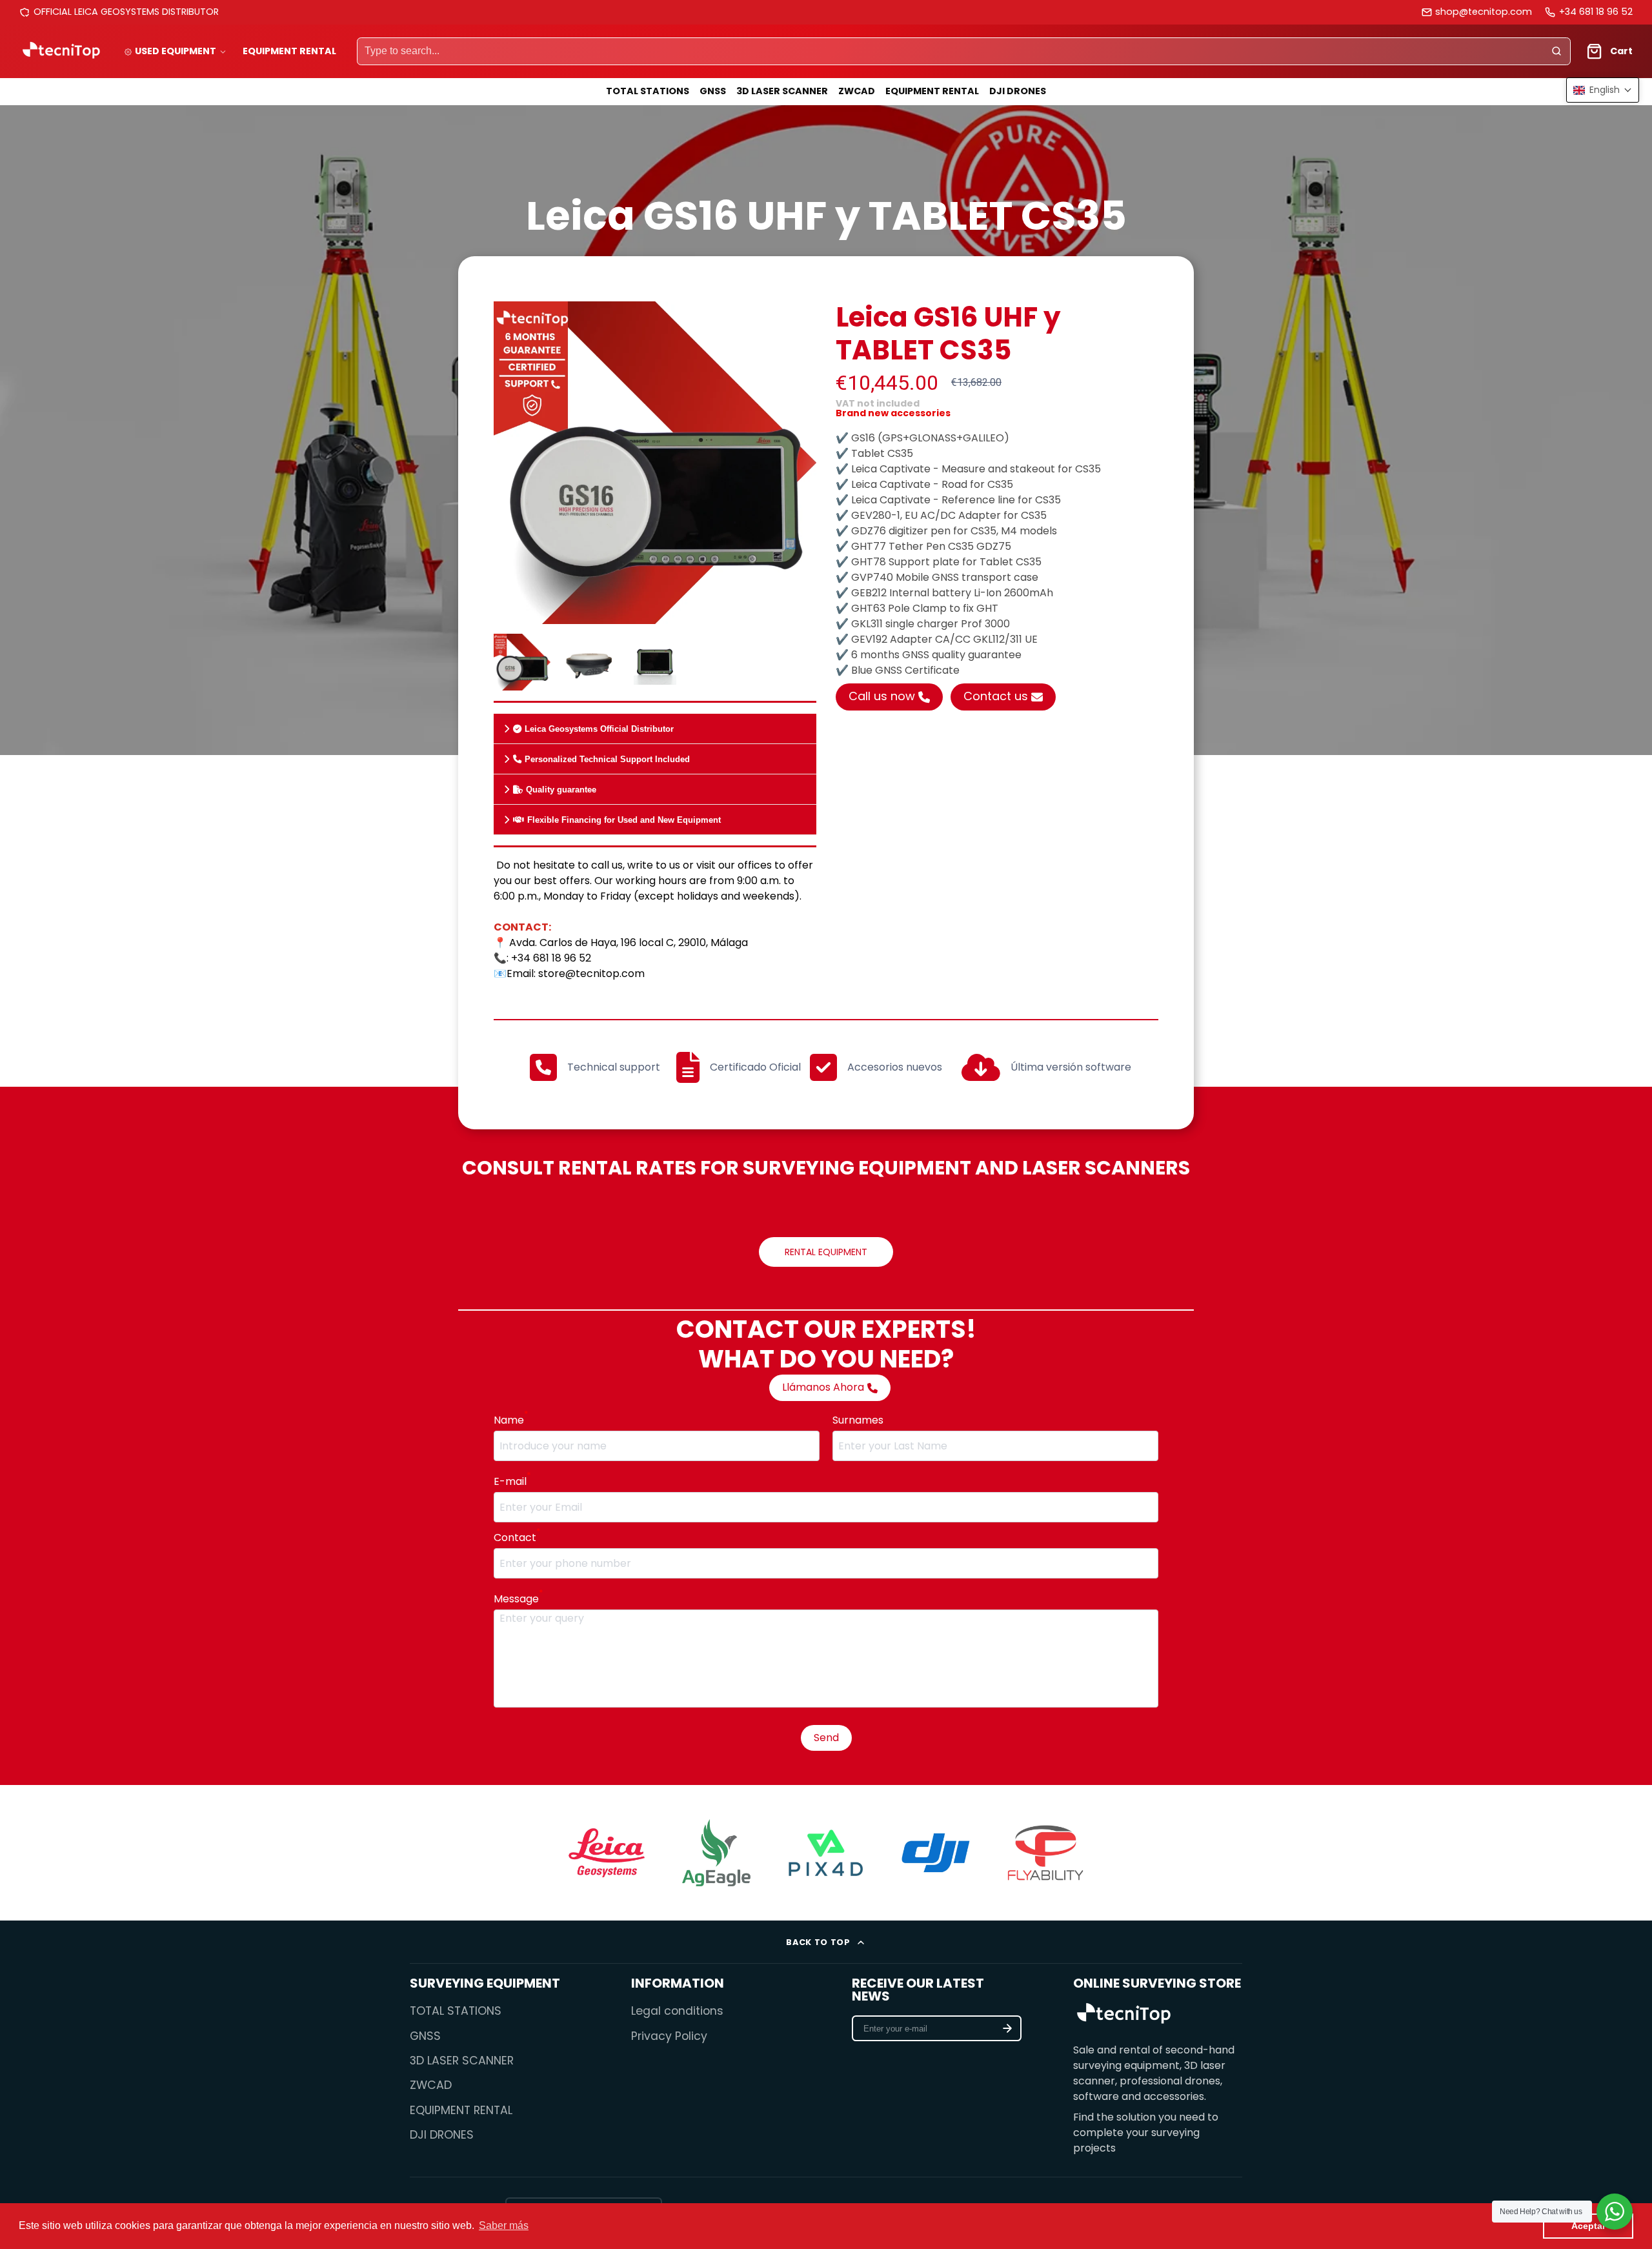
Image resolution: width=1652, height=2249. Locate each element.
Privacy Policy (669, 2036)
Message (518, 1599)
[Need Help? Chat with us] (1615, 2212)
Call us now (882, 696)
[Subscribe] (1007, 2028)
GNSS (713, 91)
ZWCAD (857, 91)
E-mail (512, 1481)
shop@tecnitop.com (1484, 12)
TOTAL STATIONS (648, 91)
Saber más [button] (504, 2225)
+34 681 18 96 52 (1596, 12)
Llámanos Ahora (823, 1387)
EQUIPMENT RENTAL (289, 51)
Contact (517, 1538)
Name (511, 1420)
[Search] (1556, 52)
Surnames (858, 1420)
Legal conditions (677, 2011)
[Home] (61, 51)
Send (826, 1738)
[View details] (1124, 2015)
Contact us (996, 696)
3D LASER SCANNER (782, 91)
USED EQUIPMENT (176, 51)
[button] (1603, 90)
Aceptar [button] (1588, 2226)
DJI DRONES (1018, 91)
